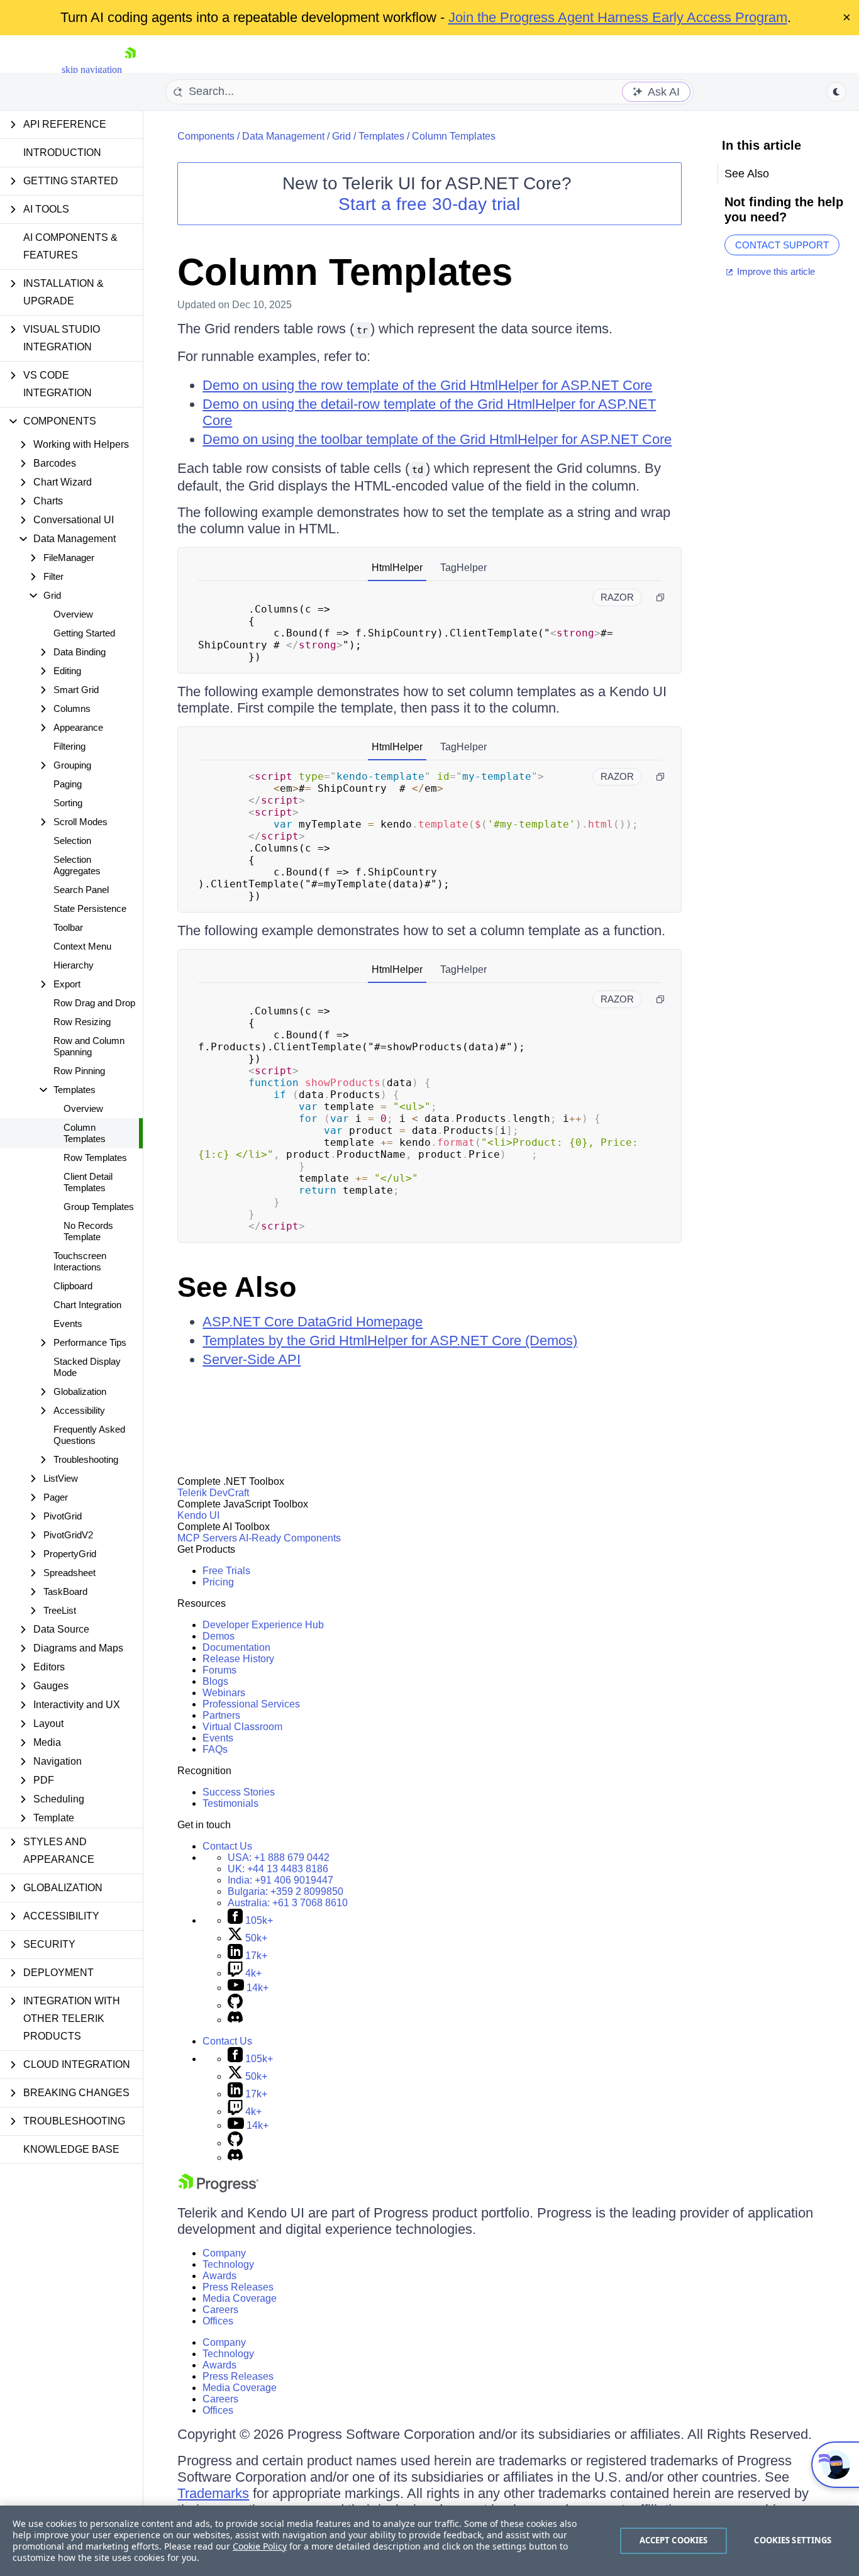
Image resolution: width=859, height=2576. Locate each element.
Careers (220, 2310)
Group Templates (99, 1207)
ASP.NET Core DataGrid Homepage (313, 1322)
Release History (238, 1659)
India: (280, 1880)
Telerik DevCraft (213, 1493)
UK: (278, 1869)
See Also (237, 1287)
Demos (219, 1636)
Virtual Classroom (242, 1727)
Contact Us (227, 1846)
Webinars (224, 1693)
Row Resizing (82, 1022)
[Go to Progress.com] (218, 2189)
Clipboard (73, 1286)
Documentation (236, 1647)
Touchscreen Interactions (80, 1261)
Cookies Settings (793, 2540)
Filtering (69, 746)
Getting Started (84, 633)
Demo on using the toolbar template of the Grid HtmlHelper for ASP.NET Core (437, 439)
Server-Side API (252, 1359)
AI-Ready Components (290, 1538)
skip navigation (92, 69)
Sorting (68, 803)
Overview (73, 614)
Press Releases (238, 2287)
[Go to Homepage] (130, 69)
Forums (219, 1670)
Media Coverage (240, 2298)
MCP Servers (207, 1538)
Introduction (62, 153)
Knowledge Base (71, 2149)
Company (224, 2253)
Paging (68, 784)
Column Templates (85, 1133)
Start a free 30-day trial (429, 204)
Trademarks (213, 2493)
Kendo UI (198, 1515)
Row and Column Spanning (89, 1046)
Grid (341, 136)
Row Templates (95, 1158)
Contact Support (782, 245)
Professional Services (251, 1704)
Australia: (288, 1903)
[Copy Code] (660, 597)
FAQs (215, 1749)
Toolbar (68, 927)
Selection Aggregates (77, 865)
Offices (218, 2321)
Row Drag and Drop (94, 1003)
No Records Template (88, 1231)
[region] (429, 2541)
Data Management (283, 136)
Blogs (215, 1681)
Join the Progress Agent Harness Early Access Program (618, 17)
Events (68, 1324)
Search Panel (81, 890)
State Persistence (90, 908)
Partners (221, 1715)
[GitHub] (235, 2005)
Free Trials (226, 1571)
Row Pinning (79, 1071)
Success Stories (239, 1792)
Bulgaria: (285, 1891)
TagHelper (463, 568)
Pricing (218, 1582)
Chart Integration (87, 1305)
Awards (219, 2276)
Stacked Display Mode (87, 1367)
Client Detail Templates (88, 1182)
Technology (228, 2264)
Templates (381, 136)
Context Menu (82, 946)
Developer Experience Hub (263, 1625)
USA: (279, 1857)
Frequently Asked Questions (89, 1435)
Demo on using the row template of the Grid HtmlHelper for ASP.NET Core (427, 385)
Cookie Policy (260, 2546)
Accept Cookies (674, 2540)
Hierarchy (74, 965)
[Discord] (235, 2020)
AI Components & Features (70, 246)
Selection (72, 841)
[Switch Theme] (836, 92)
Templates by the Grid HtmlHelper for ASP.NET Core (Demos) (390, 1341)
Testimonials (230, 1803)
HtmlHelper (397, 568)
